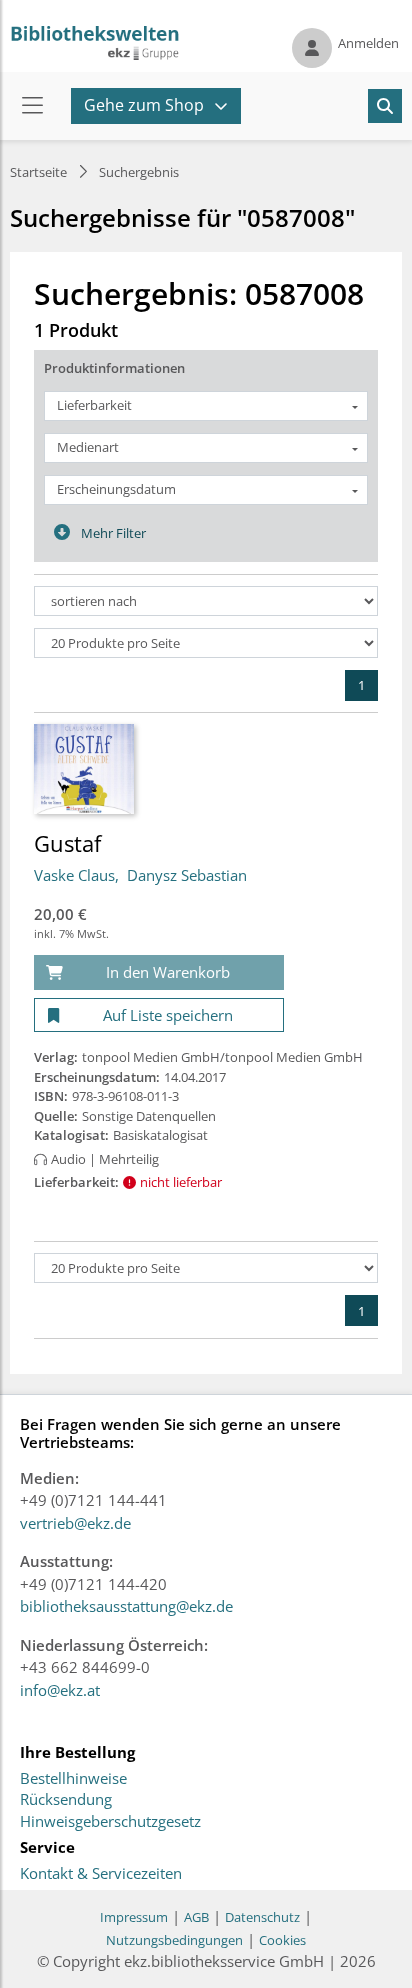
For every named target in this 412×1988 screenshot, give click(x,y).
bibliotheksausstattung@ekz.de (126, 1606)
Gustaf (67, 843)
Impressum (134, 1917)
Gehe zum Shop (144, 105)
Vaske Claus (74, 875)
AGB (196, 1917)
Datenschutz (262, 1917)
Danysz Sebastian (187, 875)
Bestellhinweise (73, 1779)
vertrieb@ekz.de (75, 1523)
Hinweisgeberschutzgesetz (110, 1822)
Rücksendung (66, 1800)
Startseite (38, 172)
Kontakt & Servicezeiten (101, 1874)
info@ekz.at (60, 1690)
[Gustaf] (84, 768)
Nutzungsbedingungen (174, 1940)
